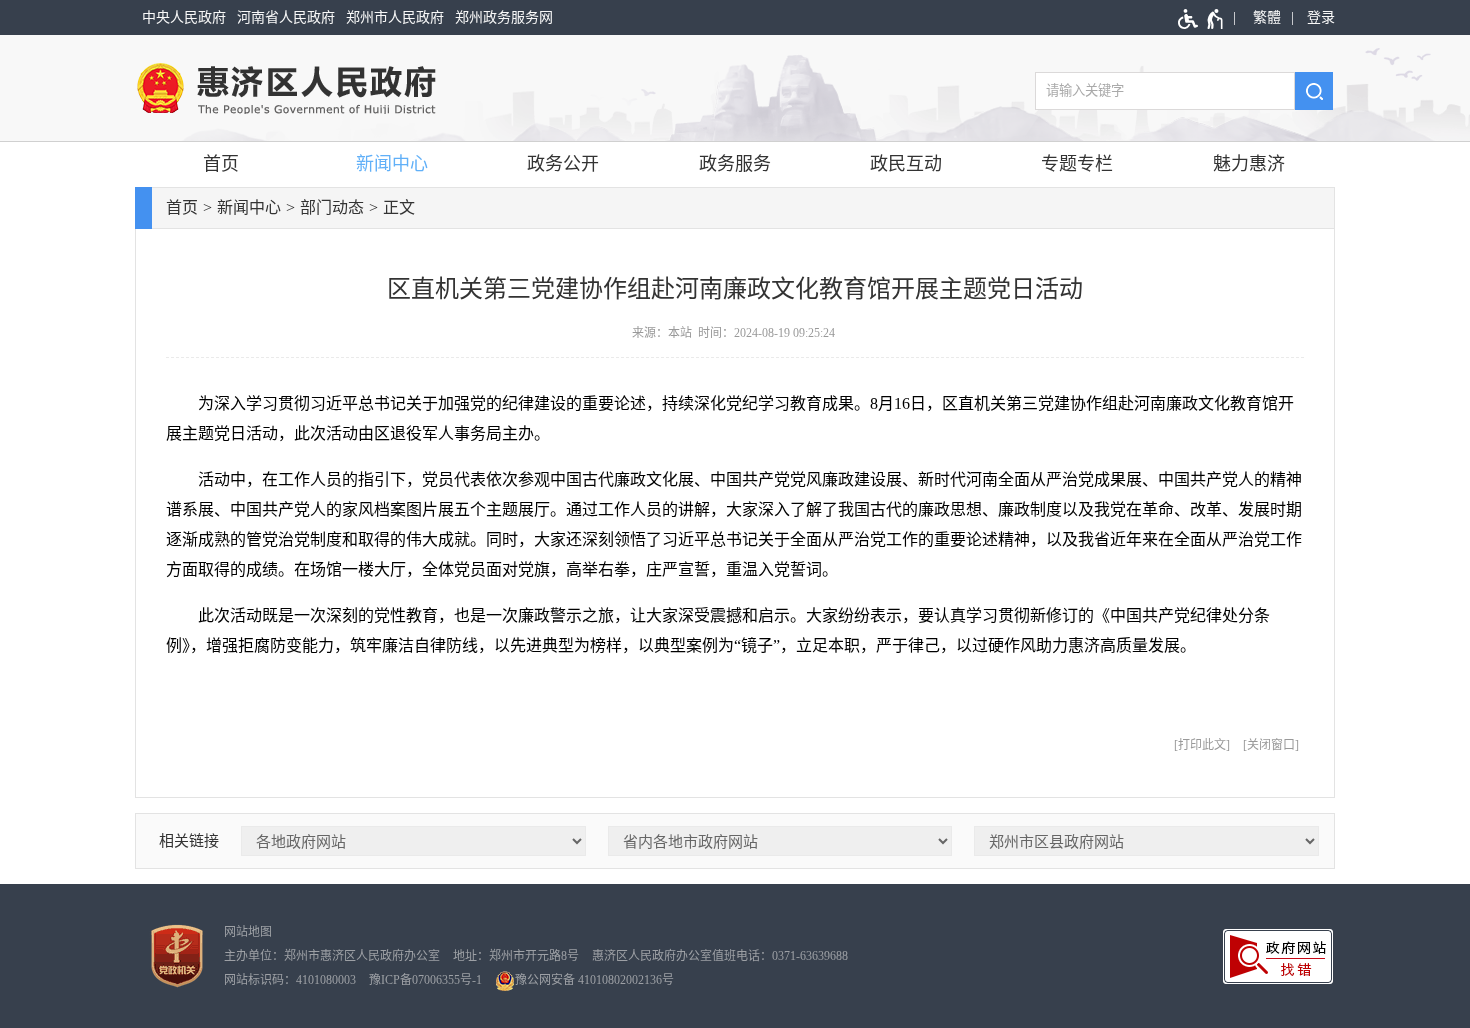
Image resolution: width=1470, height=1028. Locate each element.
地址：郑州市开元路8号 (516, 956)
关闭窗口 (1271, 745)
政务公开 (563, 164)
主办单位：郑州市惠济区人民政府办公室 (332, 956)
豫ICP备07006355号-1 (425, 980)
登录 (1321, 17)
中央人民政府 (184, 17)
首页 (221, 164)
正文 (399, 207)
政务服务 (735, 164)
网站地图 (248, 932)
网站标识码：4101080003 (290, 980)
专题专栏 (1077, 164)
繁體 (1267, 17)
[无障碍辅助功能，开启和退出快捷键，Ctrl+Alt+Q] (1201, 19)
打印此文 (1202, 745)
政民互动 (906, 164)
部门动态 (332, 207)
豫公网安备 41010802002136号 (594, 980)
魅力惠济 (1249, 164)
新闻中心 (392, 164)
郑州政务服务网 (504, 17)
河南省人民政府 (286, 17)
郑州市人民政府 (395, 17)
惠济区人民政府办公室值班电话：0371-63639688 (720, 956)
